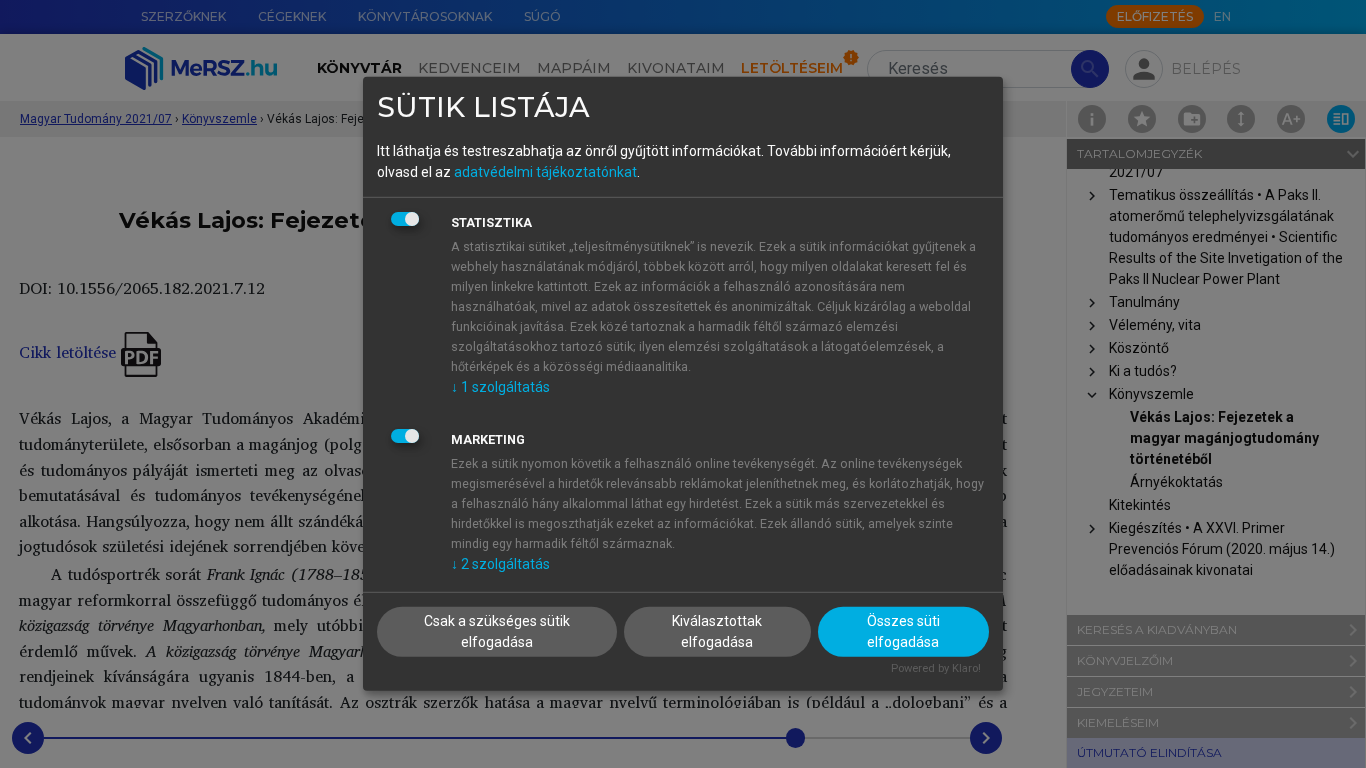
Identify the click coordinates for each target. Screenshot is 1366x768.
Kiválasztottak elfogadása (717, 630)
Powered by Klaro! (936, 667)
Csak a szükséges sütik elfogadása (497, 630)
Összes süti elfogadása (903, 630)
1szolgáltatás (500, 386)
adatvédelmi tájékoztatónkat (545, 171)
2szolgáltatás (500, 563)
